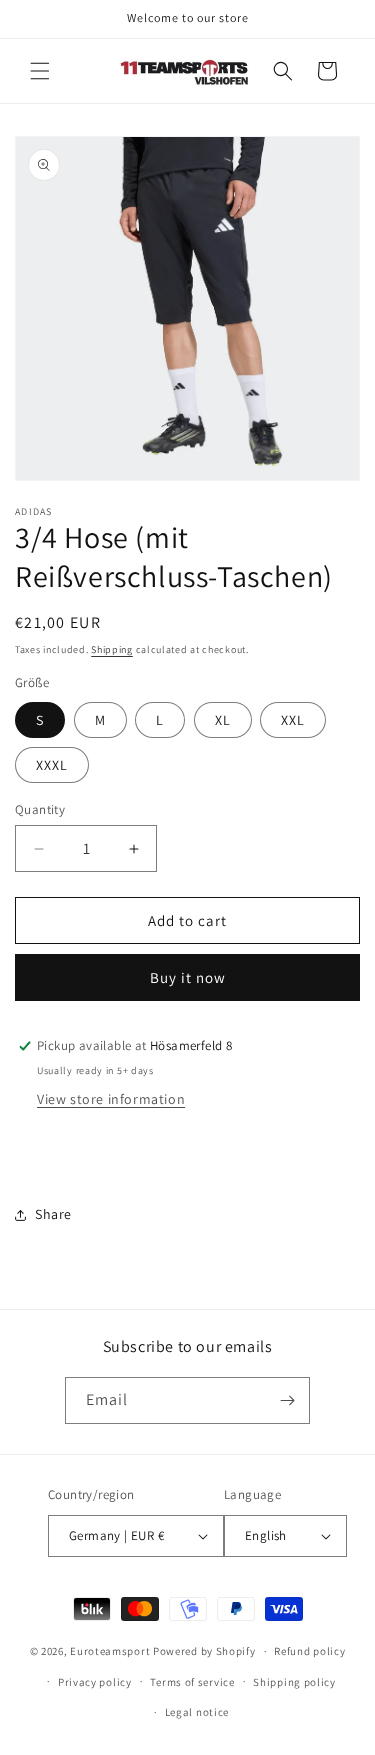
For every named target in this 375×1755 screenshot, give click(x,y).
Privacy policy (95, 1682)
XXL (293, 720)
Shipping (112, 649)
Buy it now (188, 977)
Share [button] (53, 1214)
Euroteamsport (110, 1651)
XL (223, 720)
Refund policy (309, 1651)
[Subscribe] (287, 1400)
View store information (111, 1099)
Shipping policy (294, 1682)
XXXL (52, 765)
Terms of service (192, 1682)
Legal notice (197, 1712)
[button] (40, 71)
